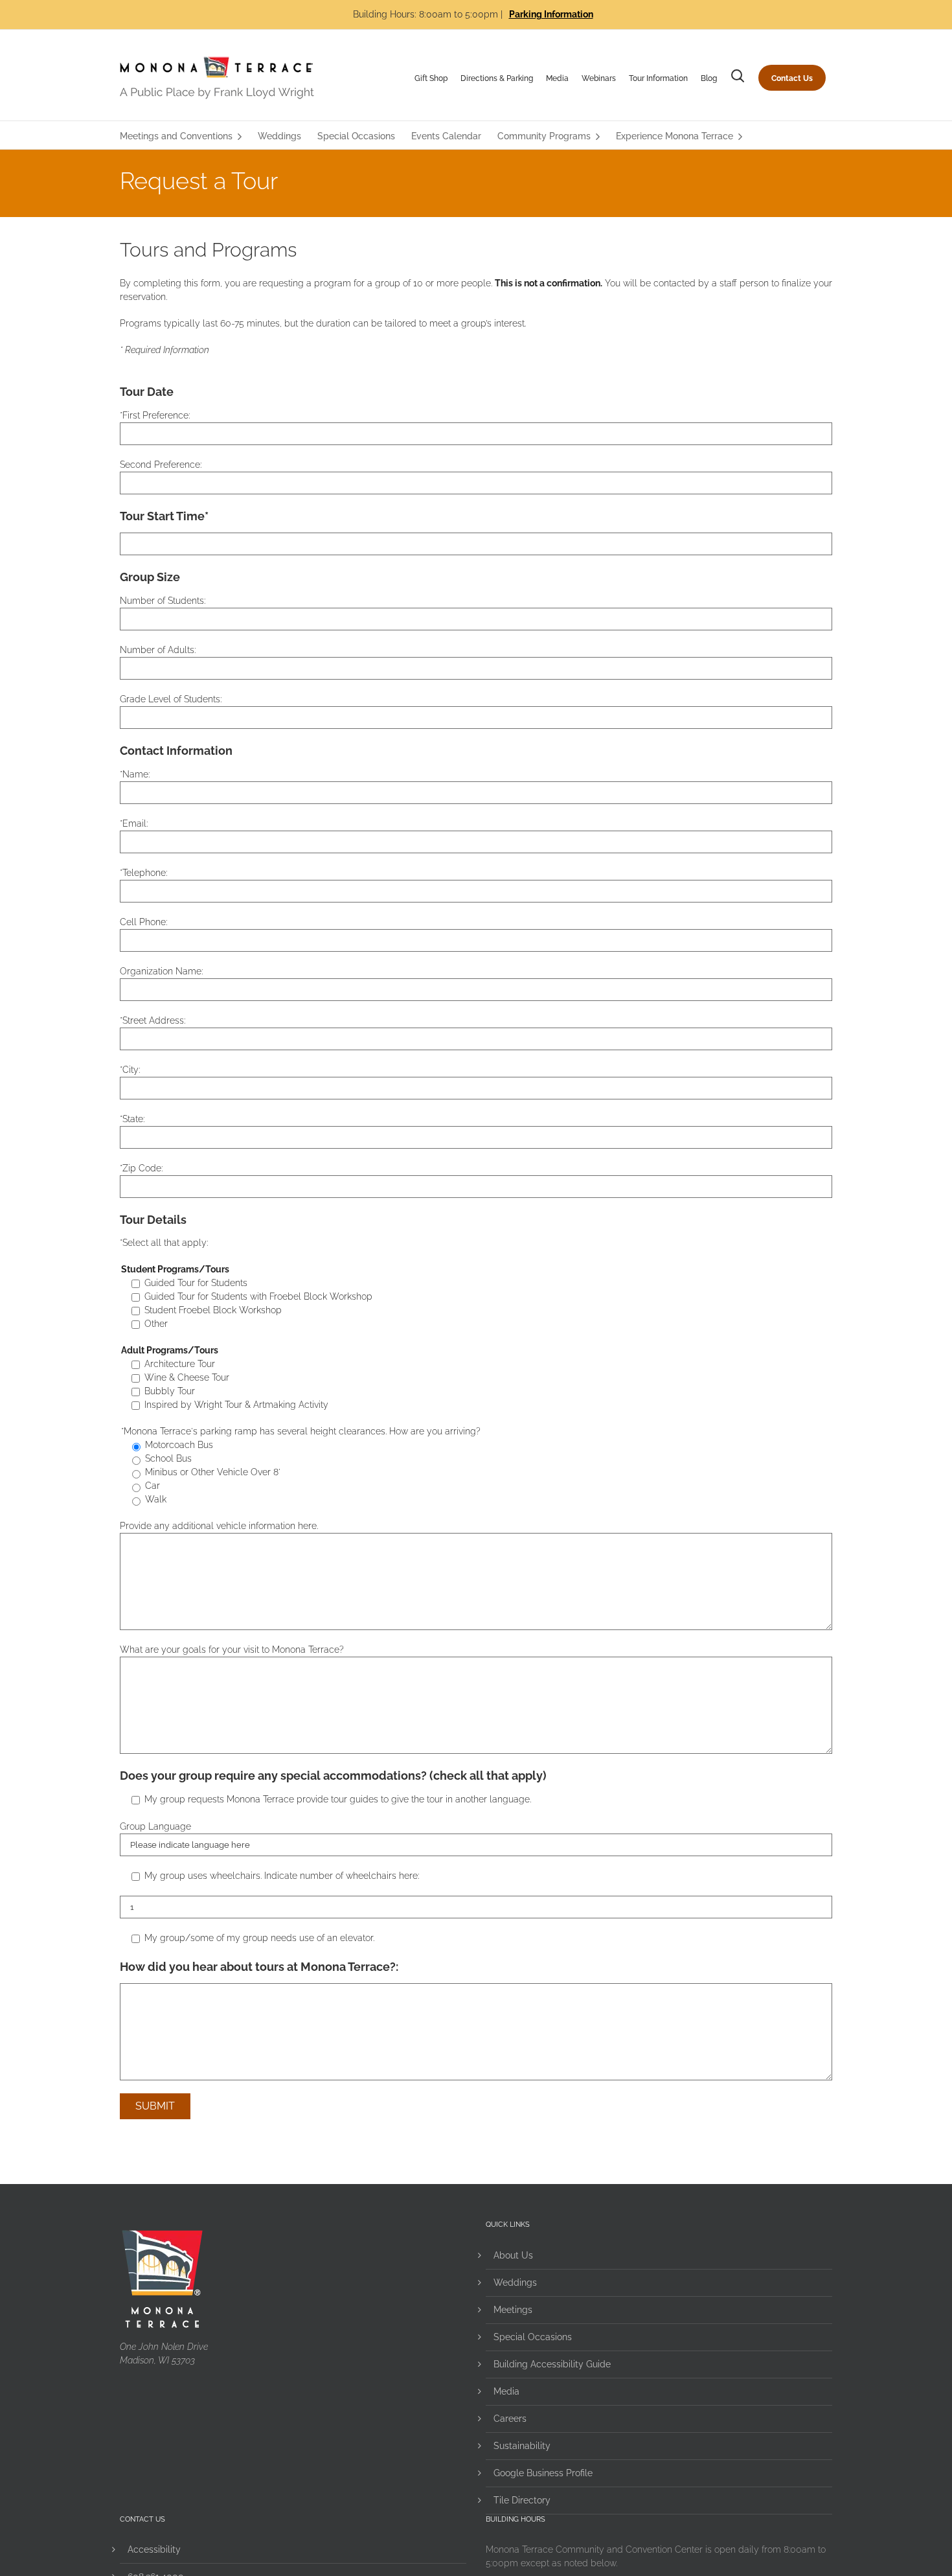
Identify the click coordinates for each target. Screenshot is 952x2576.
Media (557, 78)
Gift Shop (431, 78)
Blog (709, 78)
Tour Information (658, 78)
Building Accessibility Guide (552, 2364)
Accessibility (154, 2549)
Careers (510, 2419)
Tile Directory (522, 2500)
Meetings (513, 2310)
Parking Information (551, 14)
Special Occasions (533, 2337)
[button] (738, 78)
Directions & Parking (497, 78)
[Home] (217, 78)
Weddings (515, 2283)
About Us (513, 2255)
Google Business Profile (543, 2473)
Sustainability (522, 2446)
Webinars (599, 78)
